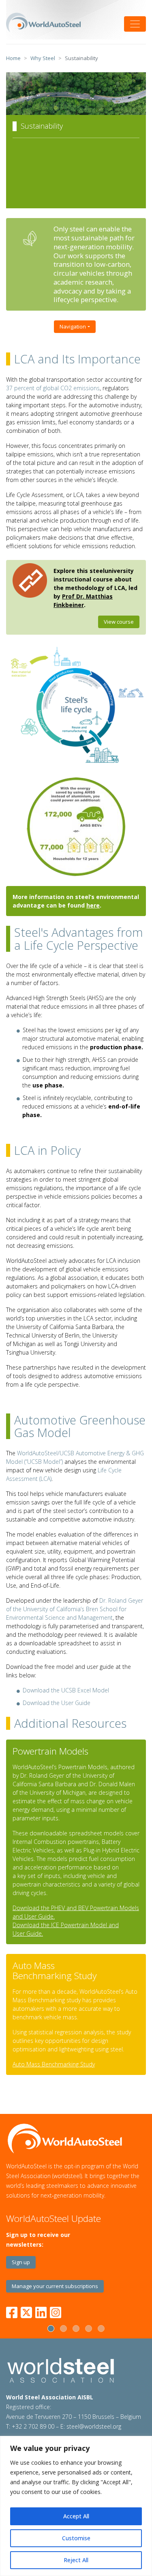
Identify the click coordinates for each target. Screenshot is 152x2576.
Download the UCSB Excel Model (66, 1690)
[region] (76, 2506)
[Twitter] (26, 2311)
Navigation (73, 326)
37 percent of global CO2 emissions (53, 388)
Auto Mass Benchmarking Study (54, 2064)
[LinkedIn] (41, 2311)
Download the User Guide (57, 1703)
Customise (76, 2538)
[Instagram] (56, 2311)
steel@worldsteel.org (94, 2426)
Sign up (21, 2262)
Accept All (76, 2516)
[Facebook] (13, 2311)
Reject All (76, 2560)
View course (119, 622)
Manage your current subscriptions (55, 2286)
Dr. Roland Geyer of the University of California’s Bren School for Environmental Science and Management (75, 1609)
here (93, 905)
